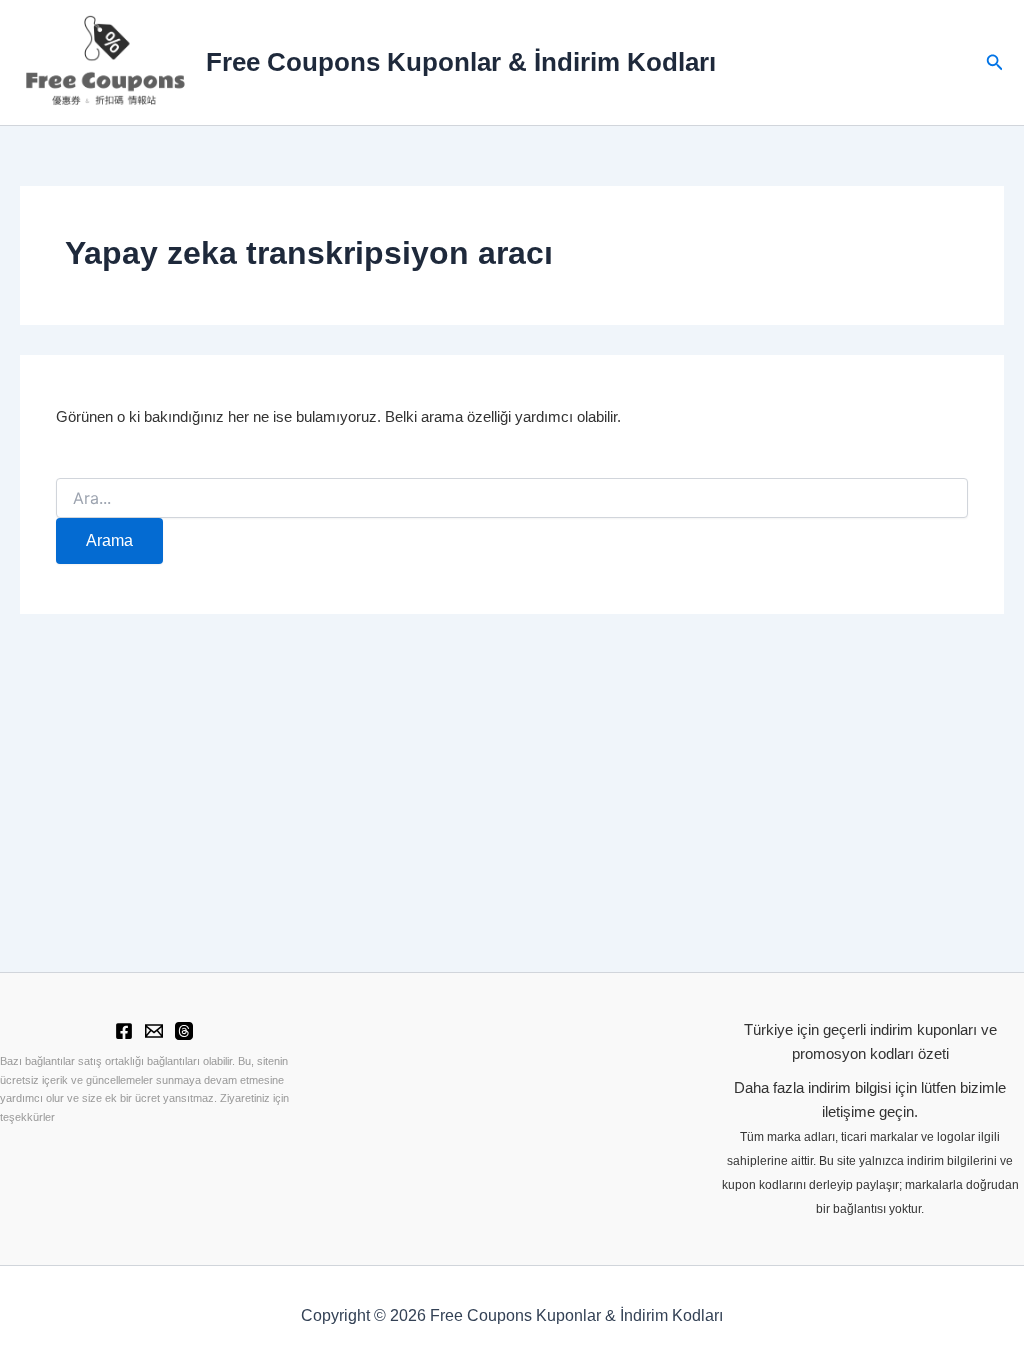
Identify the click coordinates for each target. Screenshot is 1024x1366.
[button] (995, 63)
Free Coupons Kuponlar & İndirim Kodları (461, 62)
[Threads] (184, 1031)
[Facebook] (124, 1031)
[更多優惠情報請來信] (154, 1031)
